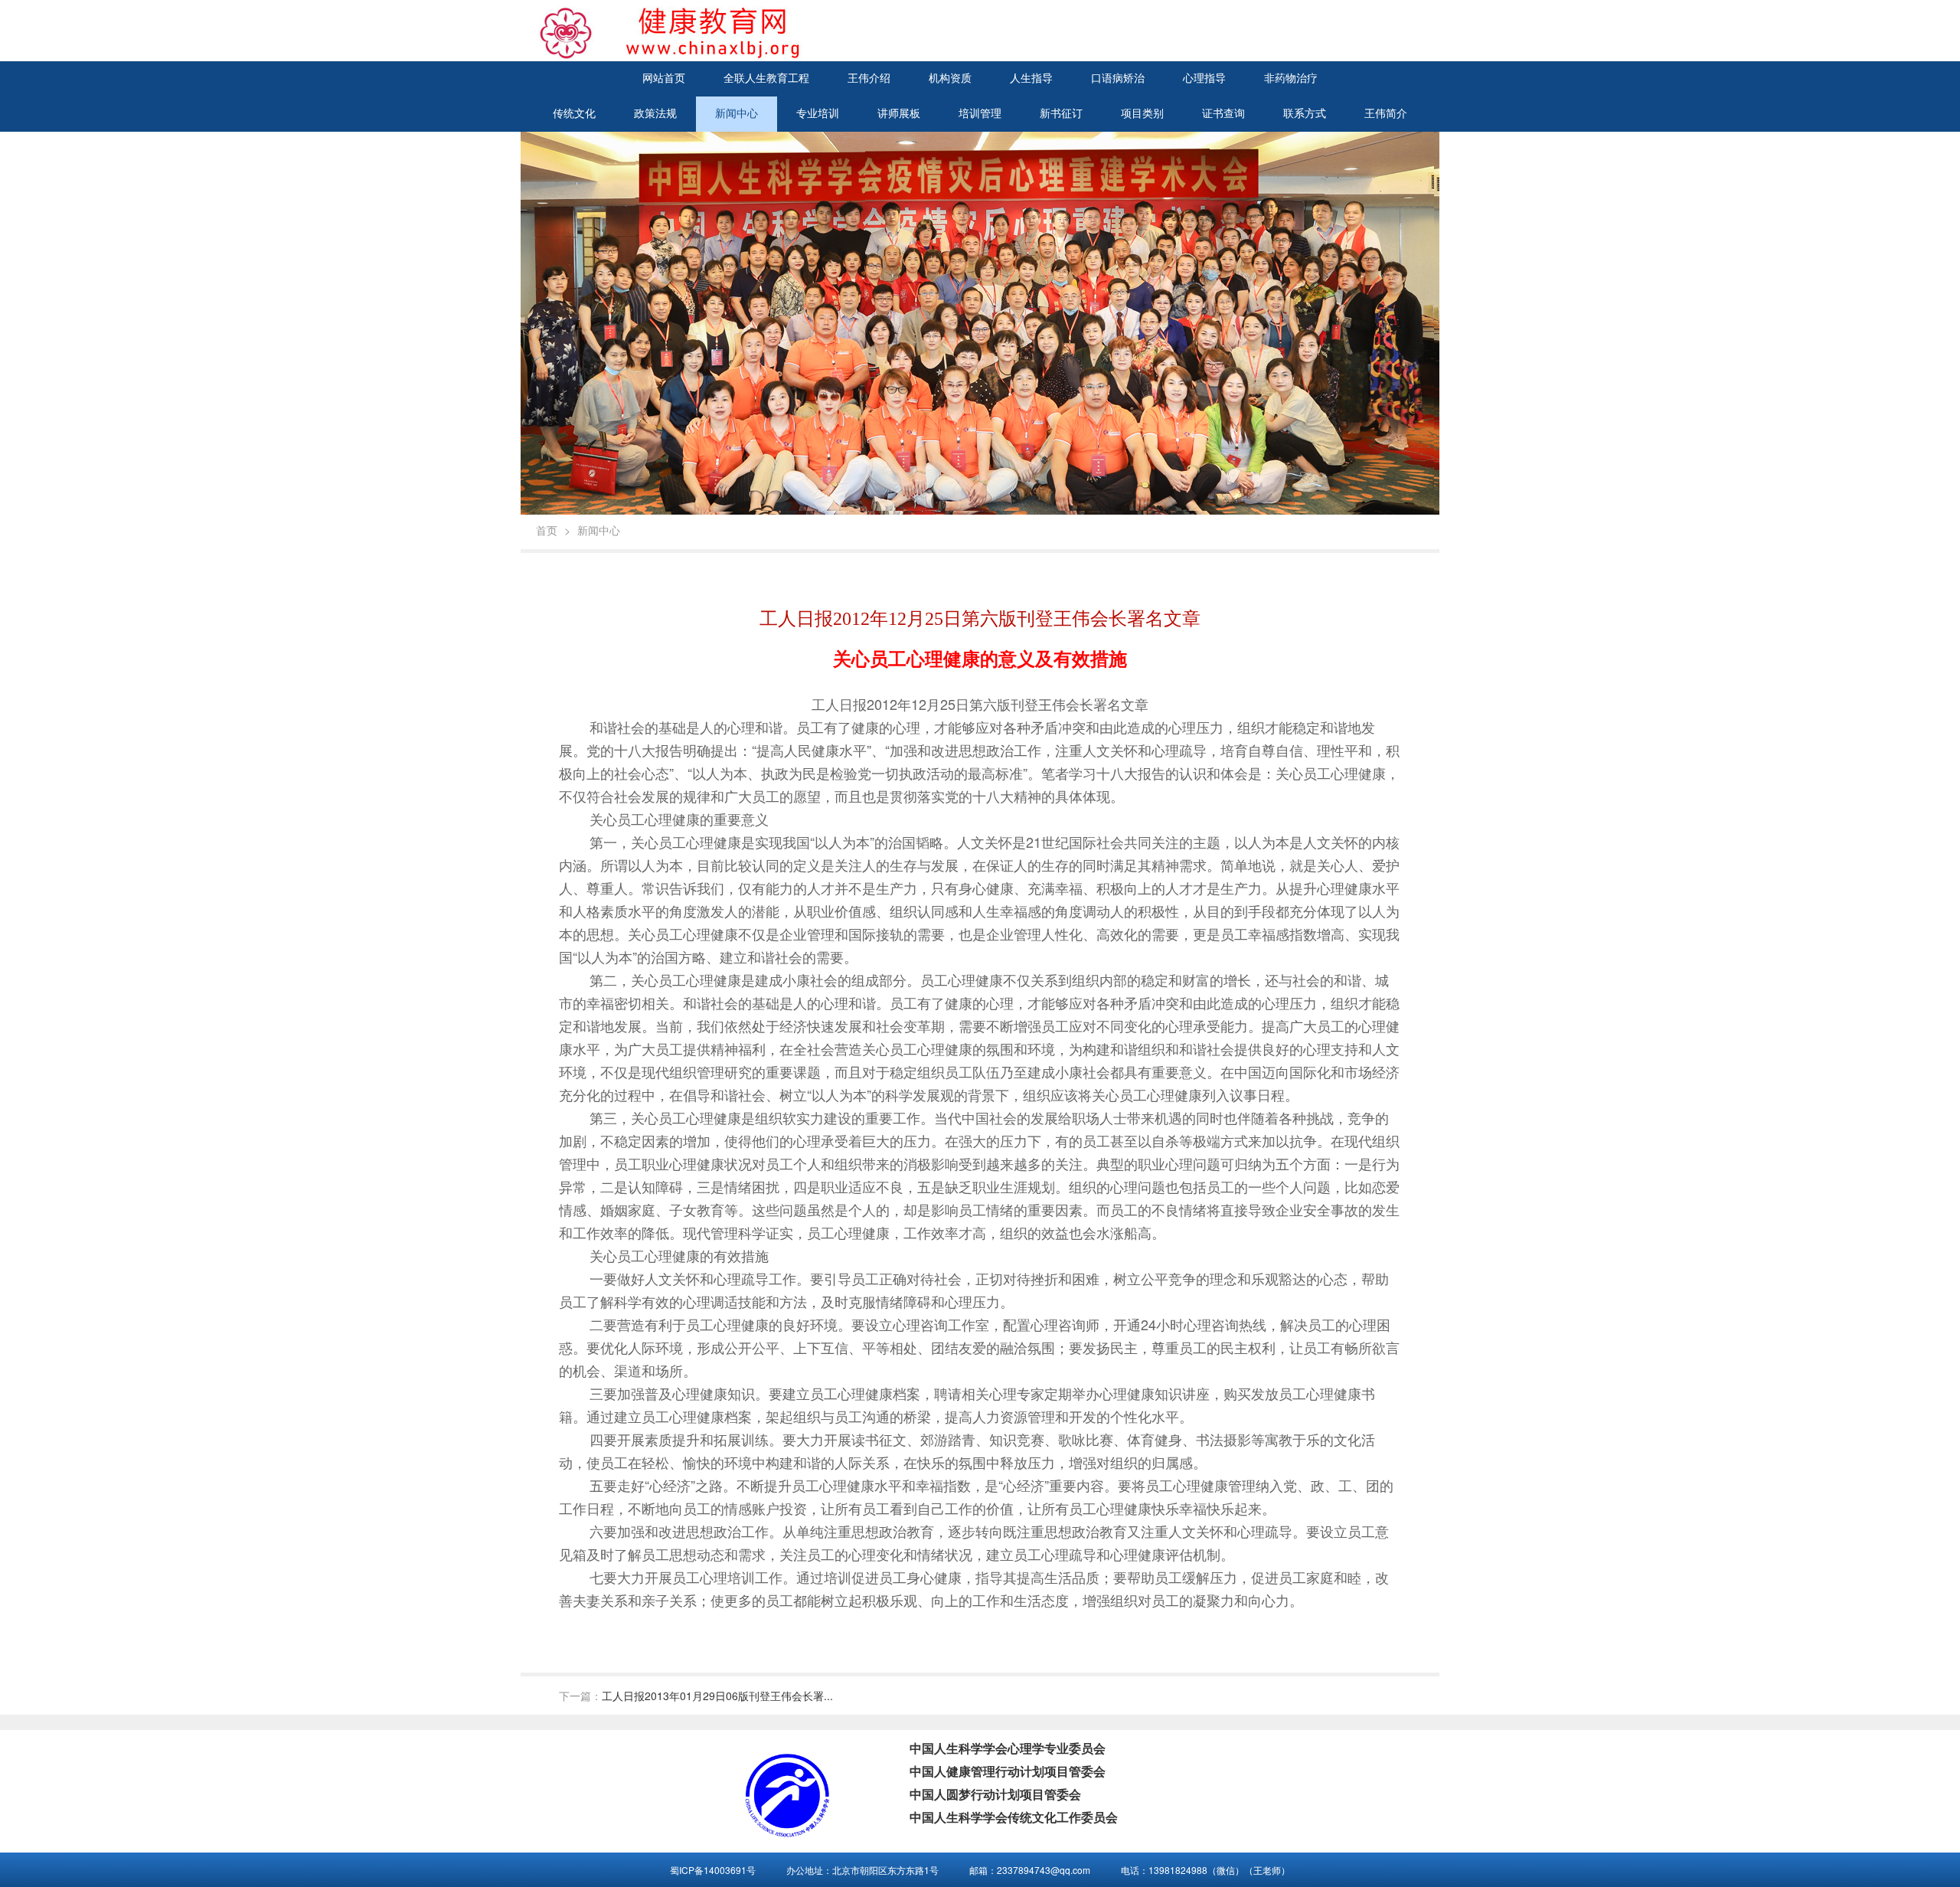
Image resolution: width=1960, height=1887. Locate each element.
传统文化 (574, 114)
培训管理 (980, 114)
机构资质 (950, 78)
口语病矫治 (1118, 78)
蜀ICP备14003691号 (713, 1870)
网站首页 (664, 78)
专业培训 (818, 114)
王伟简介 (1386, 114)
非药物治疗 (1291, 78)
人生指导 (1031, 78)
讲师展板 (899, 114)
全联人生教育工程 (766, 78)
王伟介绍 (869, 78)
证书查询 (1223, 114)
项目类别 (1142, 114)
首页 (547, 530)
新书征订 (1061, 114)
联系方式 (1305, 114)
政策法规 (655, 114)
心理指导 (1204, 78)
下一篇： (696, 1696)
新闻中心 (737, 114)
